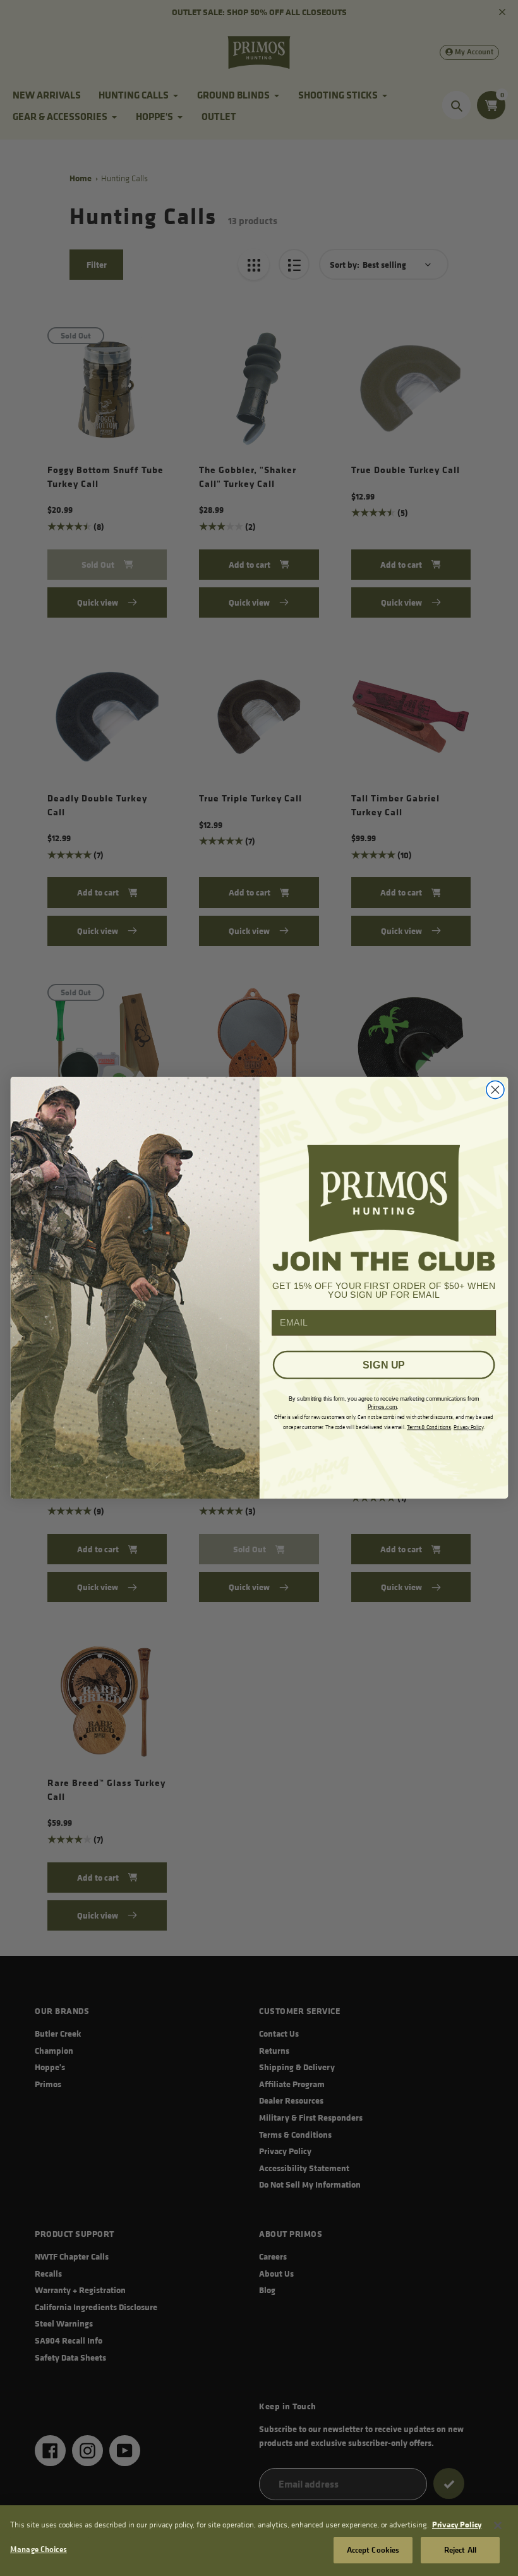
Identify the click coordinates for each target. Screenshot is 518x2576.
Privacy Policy (457, 2524)
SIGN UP (383, 1365)
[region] (259, 2541)
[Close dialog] (495, 1090)
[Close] (498, 2525)
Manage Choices (39, 2549)
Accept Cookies (373, 2549)
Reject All (460, 2549)
